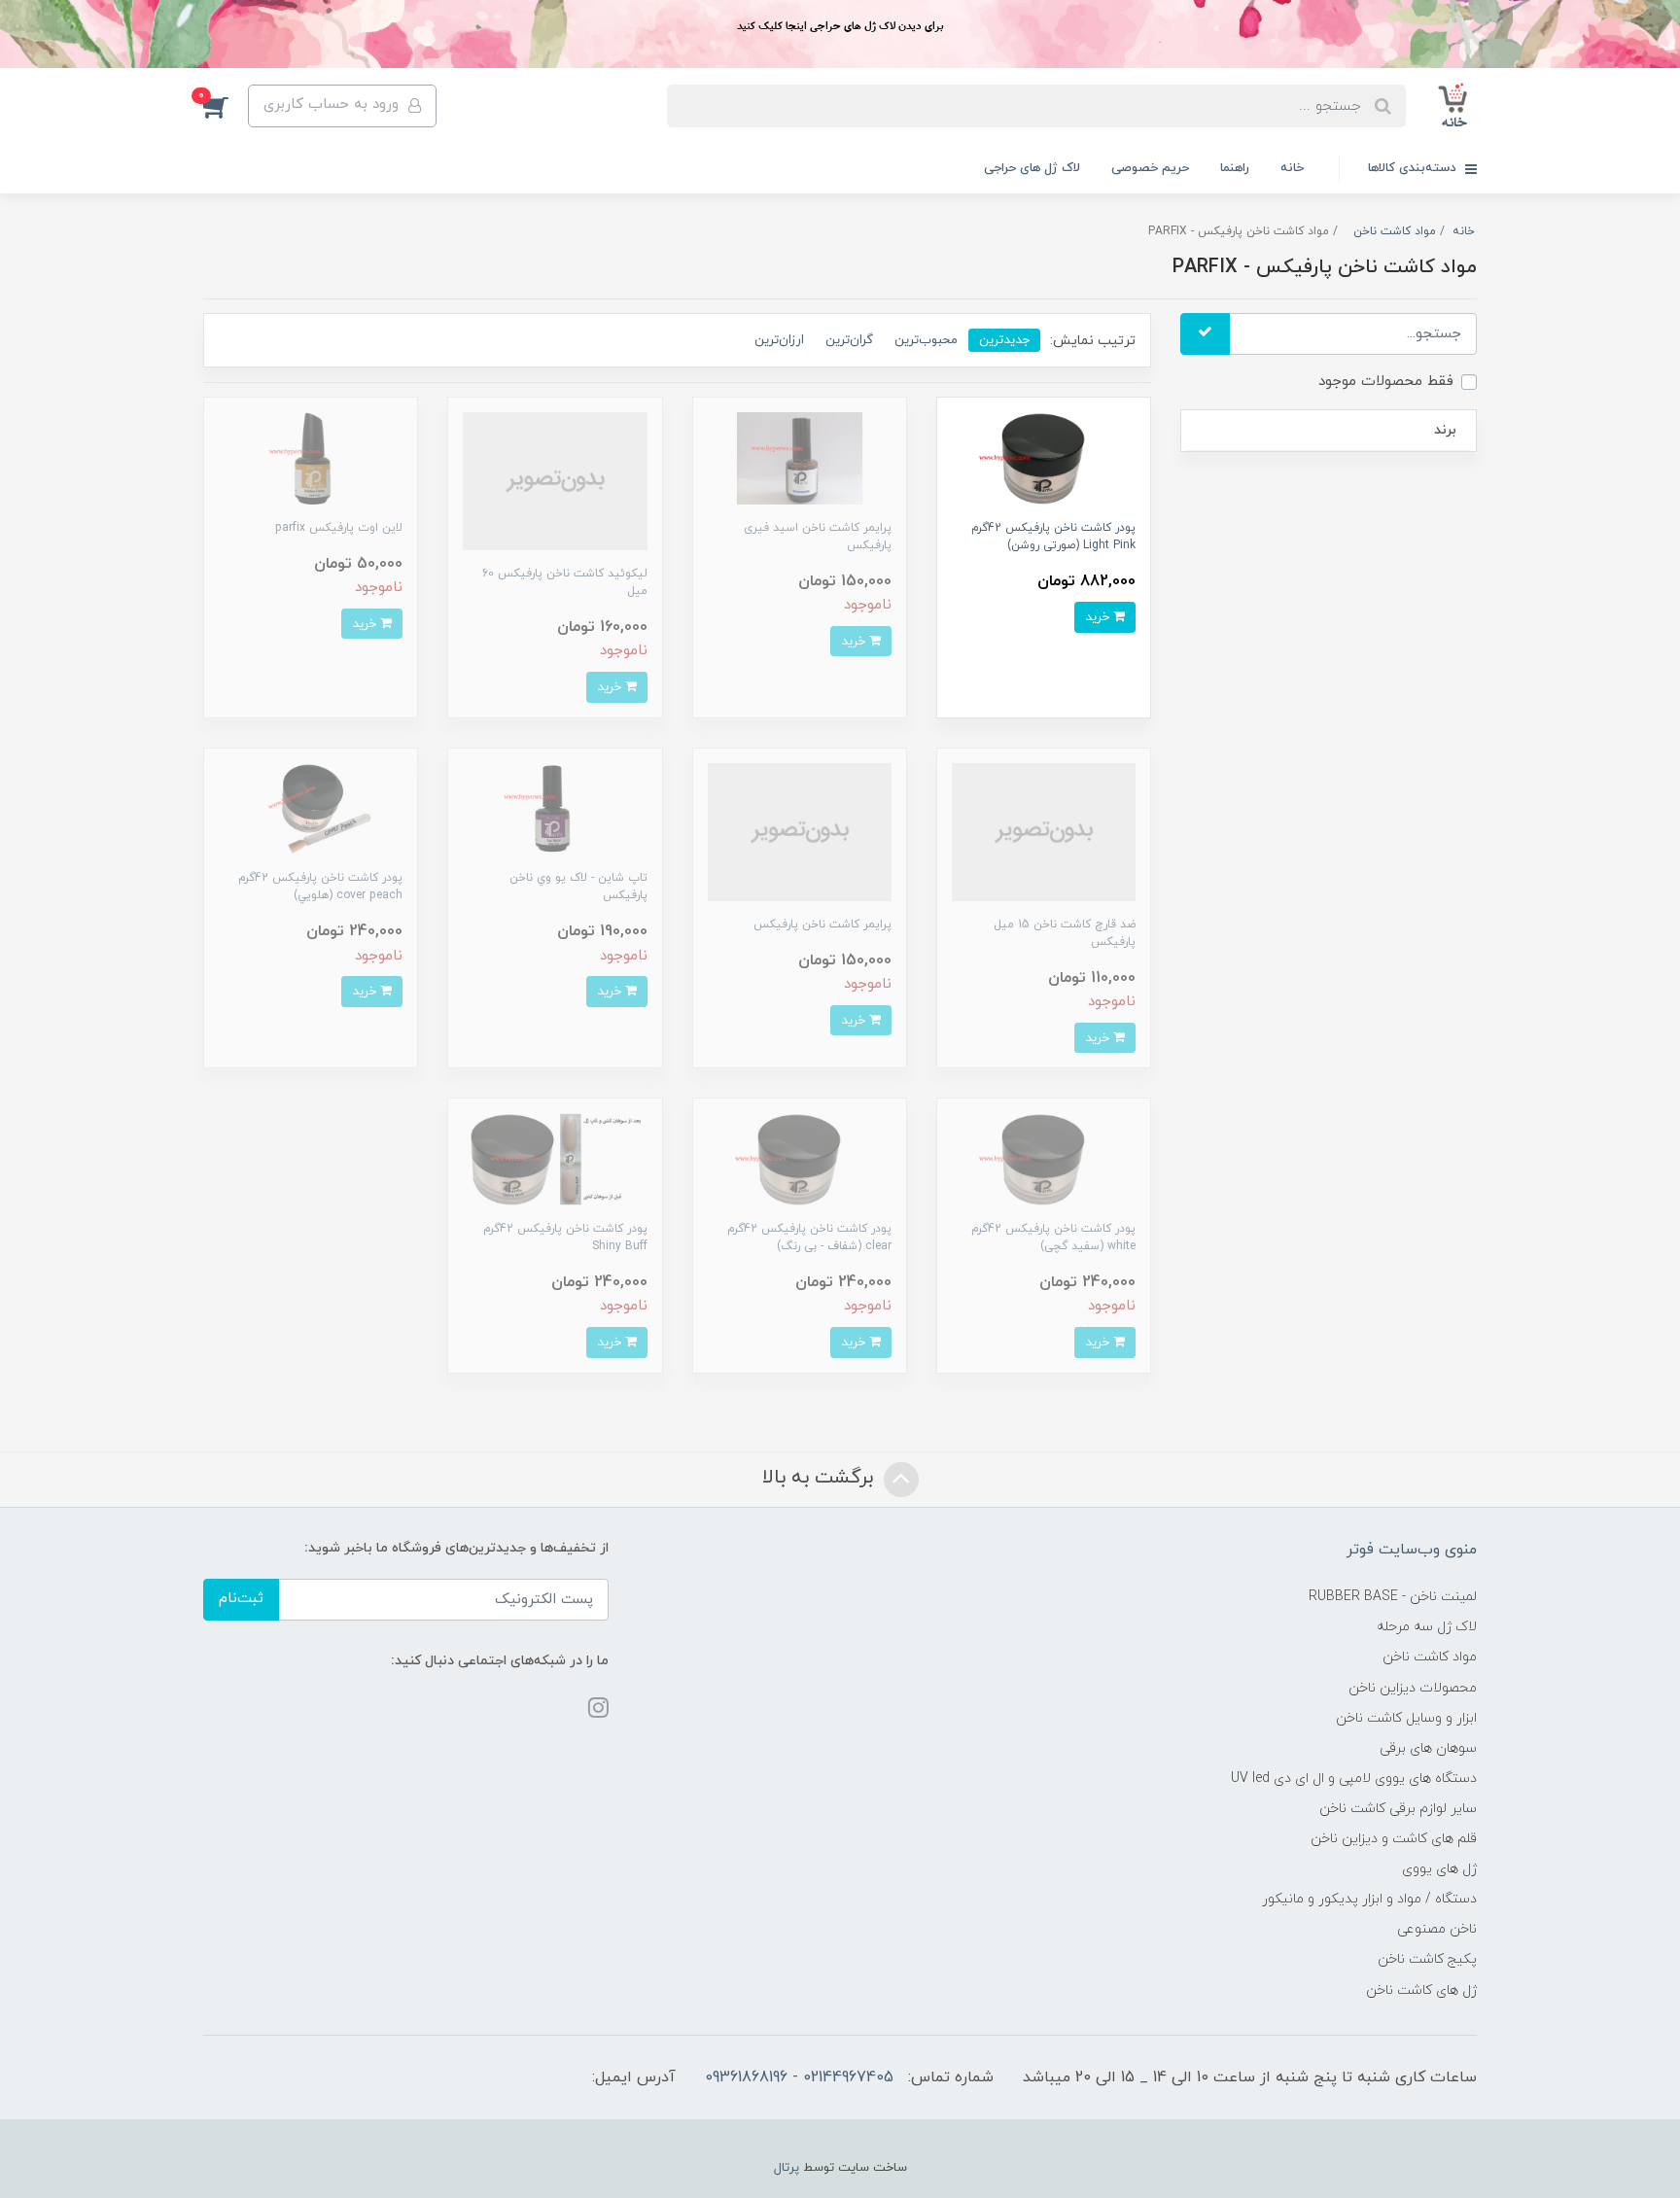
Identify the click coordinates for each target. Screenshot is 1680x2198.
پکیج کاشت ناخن (1427, 1959)
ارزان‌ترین (779, 340)
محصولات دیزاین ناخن (1413, 1688)
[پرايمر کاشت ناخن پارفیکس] (800, 831)
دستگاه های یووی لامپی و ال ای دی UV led (1354, 1779)
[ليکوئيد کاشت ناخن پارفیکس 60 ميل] (555, 480)
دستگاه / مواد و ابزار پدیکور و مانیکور (1369, 1899)
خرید (1099, 617)
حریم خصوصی (1150, 168)
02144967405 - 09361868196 (799, 2077)
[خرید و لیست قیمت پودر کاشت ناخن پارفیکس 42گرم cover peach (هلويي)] (311, 807)
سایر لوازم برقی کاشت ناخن (1398, 1809)
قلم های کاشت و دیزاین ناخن (1394, 1839)
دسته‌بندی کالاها (1414, 168)
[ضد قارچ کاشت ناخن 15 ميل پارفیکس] (1044, 831)
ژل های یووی (1439, 1869)
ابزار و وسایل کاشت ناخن (1406, 1718)
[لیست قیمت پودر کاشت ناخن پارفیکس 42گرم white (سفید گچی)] (1044, 1158)
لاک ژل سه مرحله (1427, 1627)
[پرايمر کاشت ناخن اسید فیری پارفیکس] (800, 457)
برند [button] (1445, 430)
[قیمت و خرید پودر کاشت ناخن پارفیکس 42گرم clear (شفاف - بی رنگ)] (800, 1158)
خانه (1292, 168)
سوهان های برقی (1428, 1748)
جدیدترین (1004, 340)
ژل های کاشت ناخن (1421, 1990)
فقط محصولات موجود (1386, 382)
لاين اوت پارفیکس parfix (339, 528)
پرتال (787, 2168)
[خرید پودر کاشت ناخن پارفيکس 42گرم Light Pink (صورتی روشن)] (1044, 457)
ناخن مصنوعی (1437, 1929)
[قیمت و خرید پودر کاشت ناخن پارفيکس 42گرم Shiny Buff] (555, 1158)
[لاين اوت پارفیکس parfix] (311, 457)
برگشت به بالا (821, 1478)
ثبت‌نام (241, 1599)
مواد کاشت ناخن (1430, 1657)
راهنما (1235, 168)
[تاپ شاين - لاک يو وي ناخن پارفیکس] (555, 807)
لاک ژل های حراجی (1032, 168)
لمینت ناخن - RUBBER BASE (1393, 1597)
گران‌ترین (849, 340)
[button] (226, 106)
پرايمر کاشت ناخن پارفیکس (822, 925)
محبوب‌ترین (926, 340)
